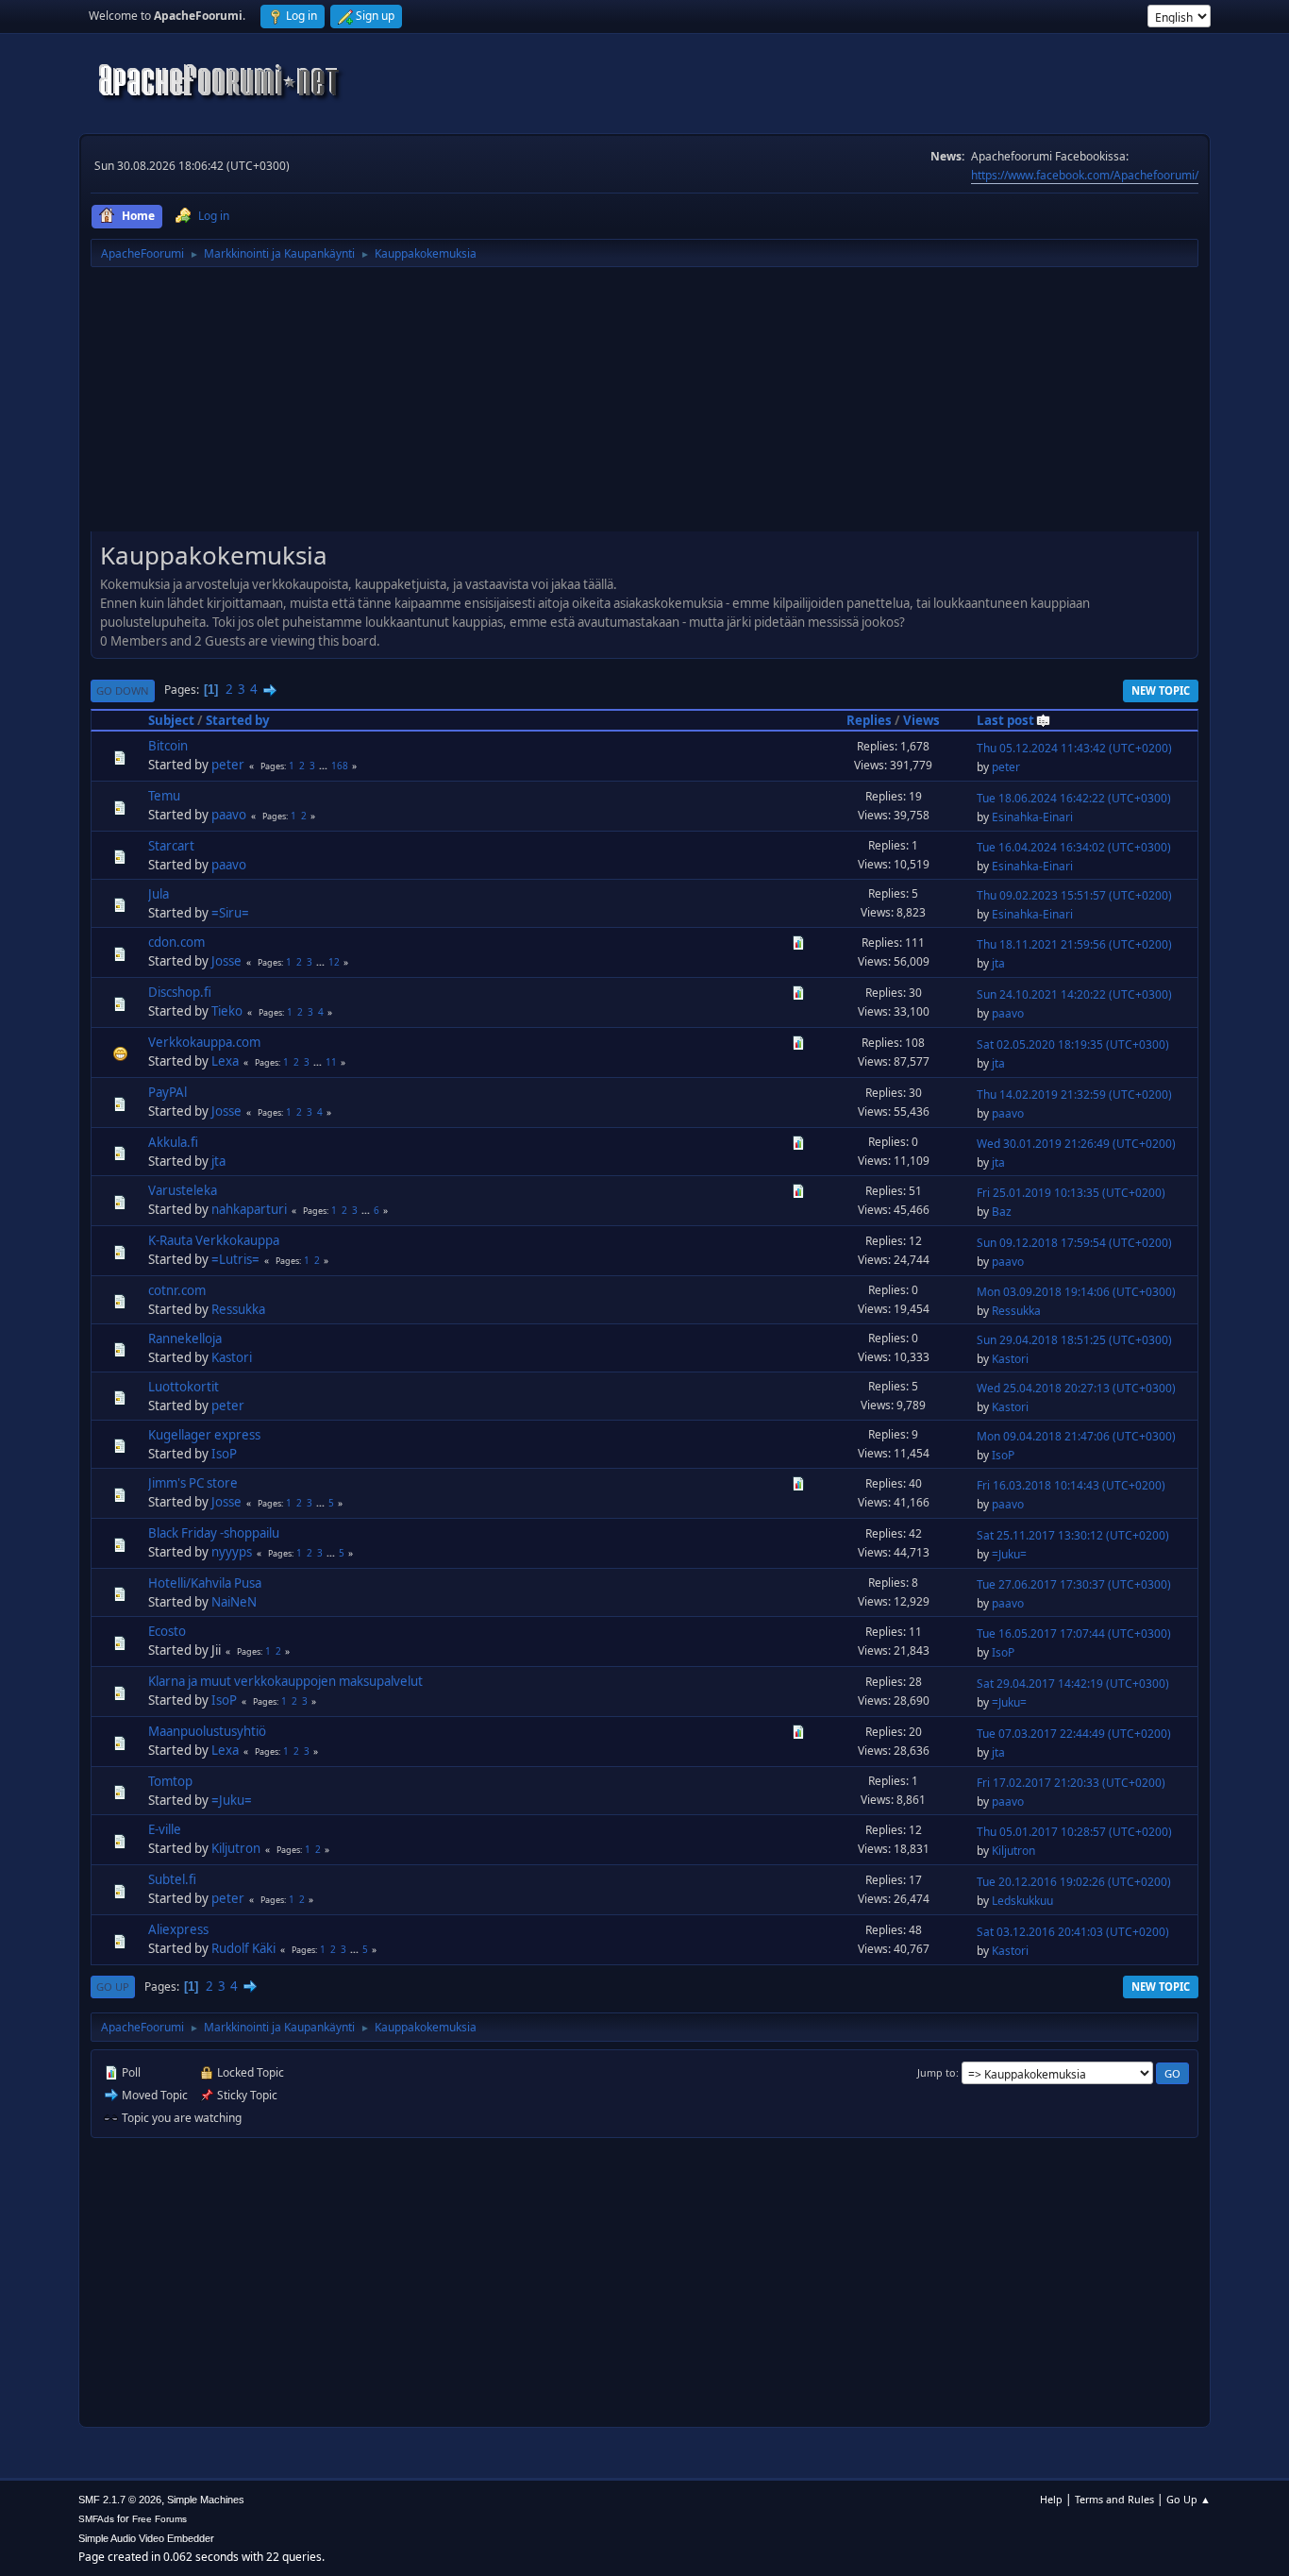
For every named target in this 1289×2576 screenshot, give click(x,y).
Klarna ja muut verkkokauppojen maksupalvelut (285, 1681)
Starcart (171, 846)
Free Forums (159, 2519)
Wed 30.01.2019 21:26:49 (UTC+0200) (1076, 1144)
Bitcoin (168, 746)
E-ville (165, 1829)
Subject (171, 720)
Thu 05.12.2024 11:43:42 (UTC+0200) (1074, 748)
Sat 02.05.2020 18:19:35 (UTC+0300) (1073, 1044)
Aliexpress (178, 1929)
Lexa (225, 1061)
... (325, 766)
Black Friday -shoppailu (214, 1533)
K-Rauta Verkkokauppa (214, 1240)
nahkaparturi (249, 1209)
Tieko (227, 1011)
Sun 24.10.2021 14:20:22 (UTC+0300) (1074, 994)
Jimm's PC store (193, 1483)
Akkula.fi (173, 1142)
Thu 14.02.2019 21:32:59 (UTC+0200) (1074, 1094)
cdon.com (176, 942)
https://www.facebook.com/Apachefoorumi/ (1085, 175)
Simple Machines (206, 2500)
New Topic (1161, 690)
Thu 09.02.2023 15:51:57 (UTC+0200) (1074, 895)
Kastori (232, 1357)
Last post (1005, 720)
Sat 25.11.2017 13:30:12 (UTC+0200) (1073, 1535)
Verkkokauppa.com (204, 1042)
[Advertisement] (644, 406)
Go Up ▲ (1189, 2499)
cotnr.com (177, 1290)
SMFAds (96, 2519)
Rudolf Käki (243, 1948)
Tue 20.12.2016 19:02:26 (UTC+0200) (1074, 1882)
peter (228, 765)
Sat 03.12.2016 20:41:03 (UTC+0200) (1073, 1932)
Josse (226, 961)
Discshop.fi (180, 992)
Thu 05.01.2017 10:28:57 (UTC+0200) (1074, 1832)
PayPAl (167, 1092)
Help (1051, 2499)
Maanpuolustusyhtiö (207, 1731)
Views (921, 720)
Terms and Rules (1114, 2499)
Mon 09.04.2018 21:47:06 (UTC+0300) (1076, 1436)
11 (331, 1062)
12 (334, 962)
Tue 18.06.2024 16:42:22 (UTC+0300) (1074, 798)
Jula (159, 894)
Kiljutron (236, 1848)
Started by (238, 720)
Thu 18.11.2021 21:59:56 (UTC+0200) (1074, 944)
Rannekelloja (185, 1339)
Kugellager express (204, 1435)
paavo (229, 815)
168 (340, 766)
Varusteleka (183, 1190)
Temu (164, 796)
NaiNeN (234, 1602)
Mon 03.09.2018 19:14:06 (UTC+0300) (1076, 1292)
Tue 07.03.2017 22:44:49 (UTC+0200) (1074, 1734)
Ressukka (238, 1309)
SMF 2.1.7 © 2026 (120, 2500)
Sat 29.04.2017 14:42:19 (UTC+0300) (1073, 1684)
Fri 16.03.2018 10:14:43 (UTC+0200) (1071, 1485)
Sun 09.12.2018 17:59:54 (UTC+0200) (1074, 1243)
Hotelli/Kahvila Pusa (205, 1583)
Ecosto (167, 1631)
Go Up (113, 1987)
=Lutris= (235, 1259)
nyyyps (232, 1552)
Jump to (937, 2072)
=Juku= (1009, 1554)
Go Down (123, 690)
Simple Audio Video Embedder (146, 2538)
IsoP (224, 1454)
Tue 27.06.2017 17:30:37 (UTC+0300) (1074, 1584)
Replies (869, 720)
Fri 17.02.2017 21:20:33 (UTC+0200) (1071, 1783)
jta (998, 963)
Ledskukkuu (1022, 1901)
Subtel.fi (172, 1879)
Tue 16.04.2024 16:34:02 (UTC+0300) (1074, 847)
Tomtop (170, 1781)
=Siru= (230, 913)
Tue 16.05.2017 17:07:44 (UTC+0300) (1074, 1633)
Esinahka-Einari (1032, 817)
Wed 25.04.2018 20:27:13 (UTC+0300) (1076, 1388)
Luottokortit (184, 1387)
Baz (1002, 1212)
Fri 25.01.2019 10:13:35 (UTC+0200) (1071, 1193)
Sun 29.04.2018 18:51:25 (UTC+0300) (1074, 1340)
